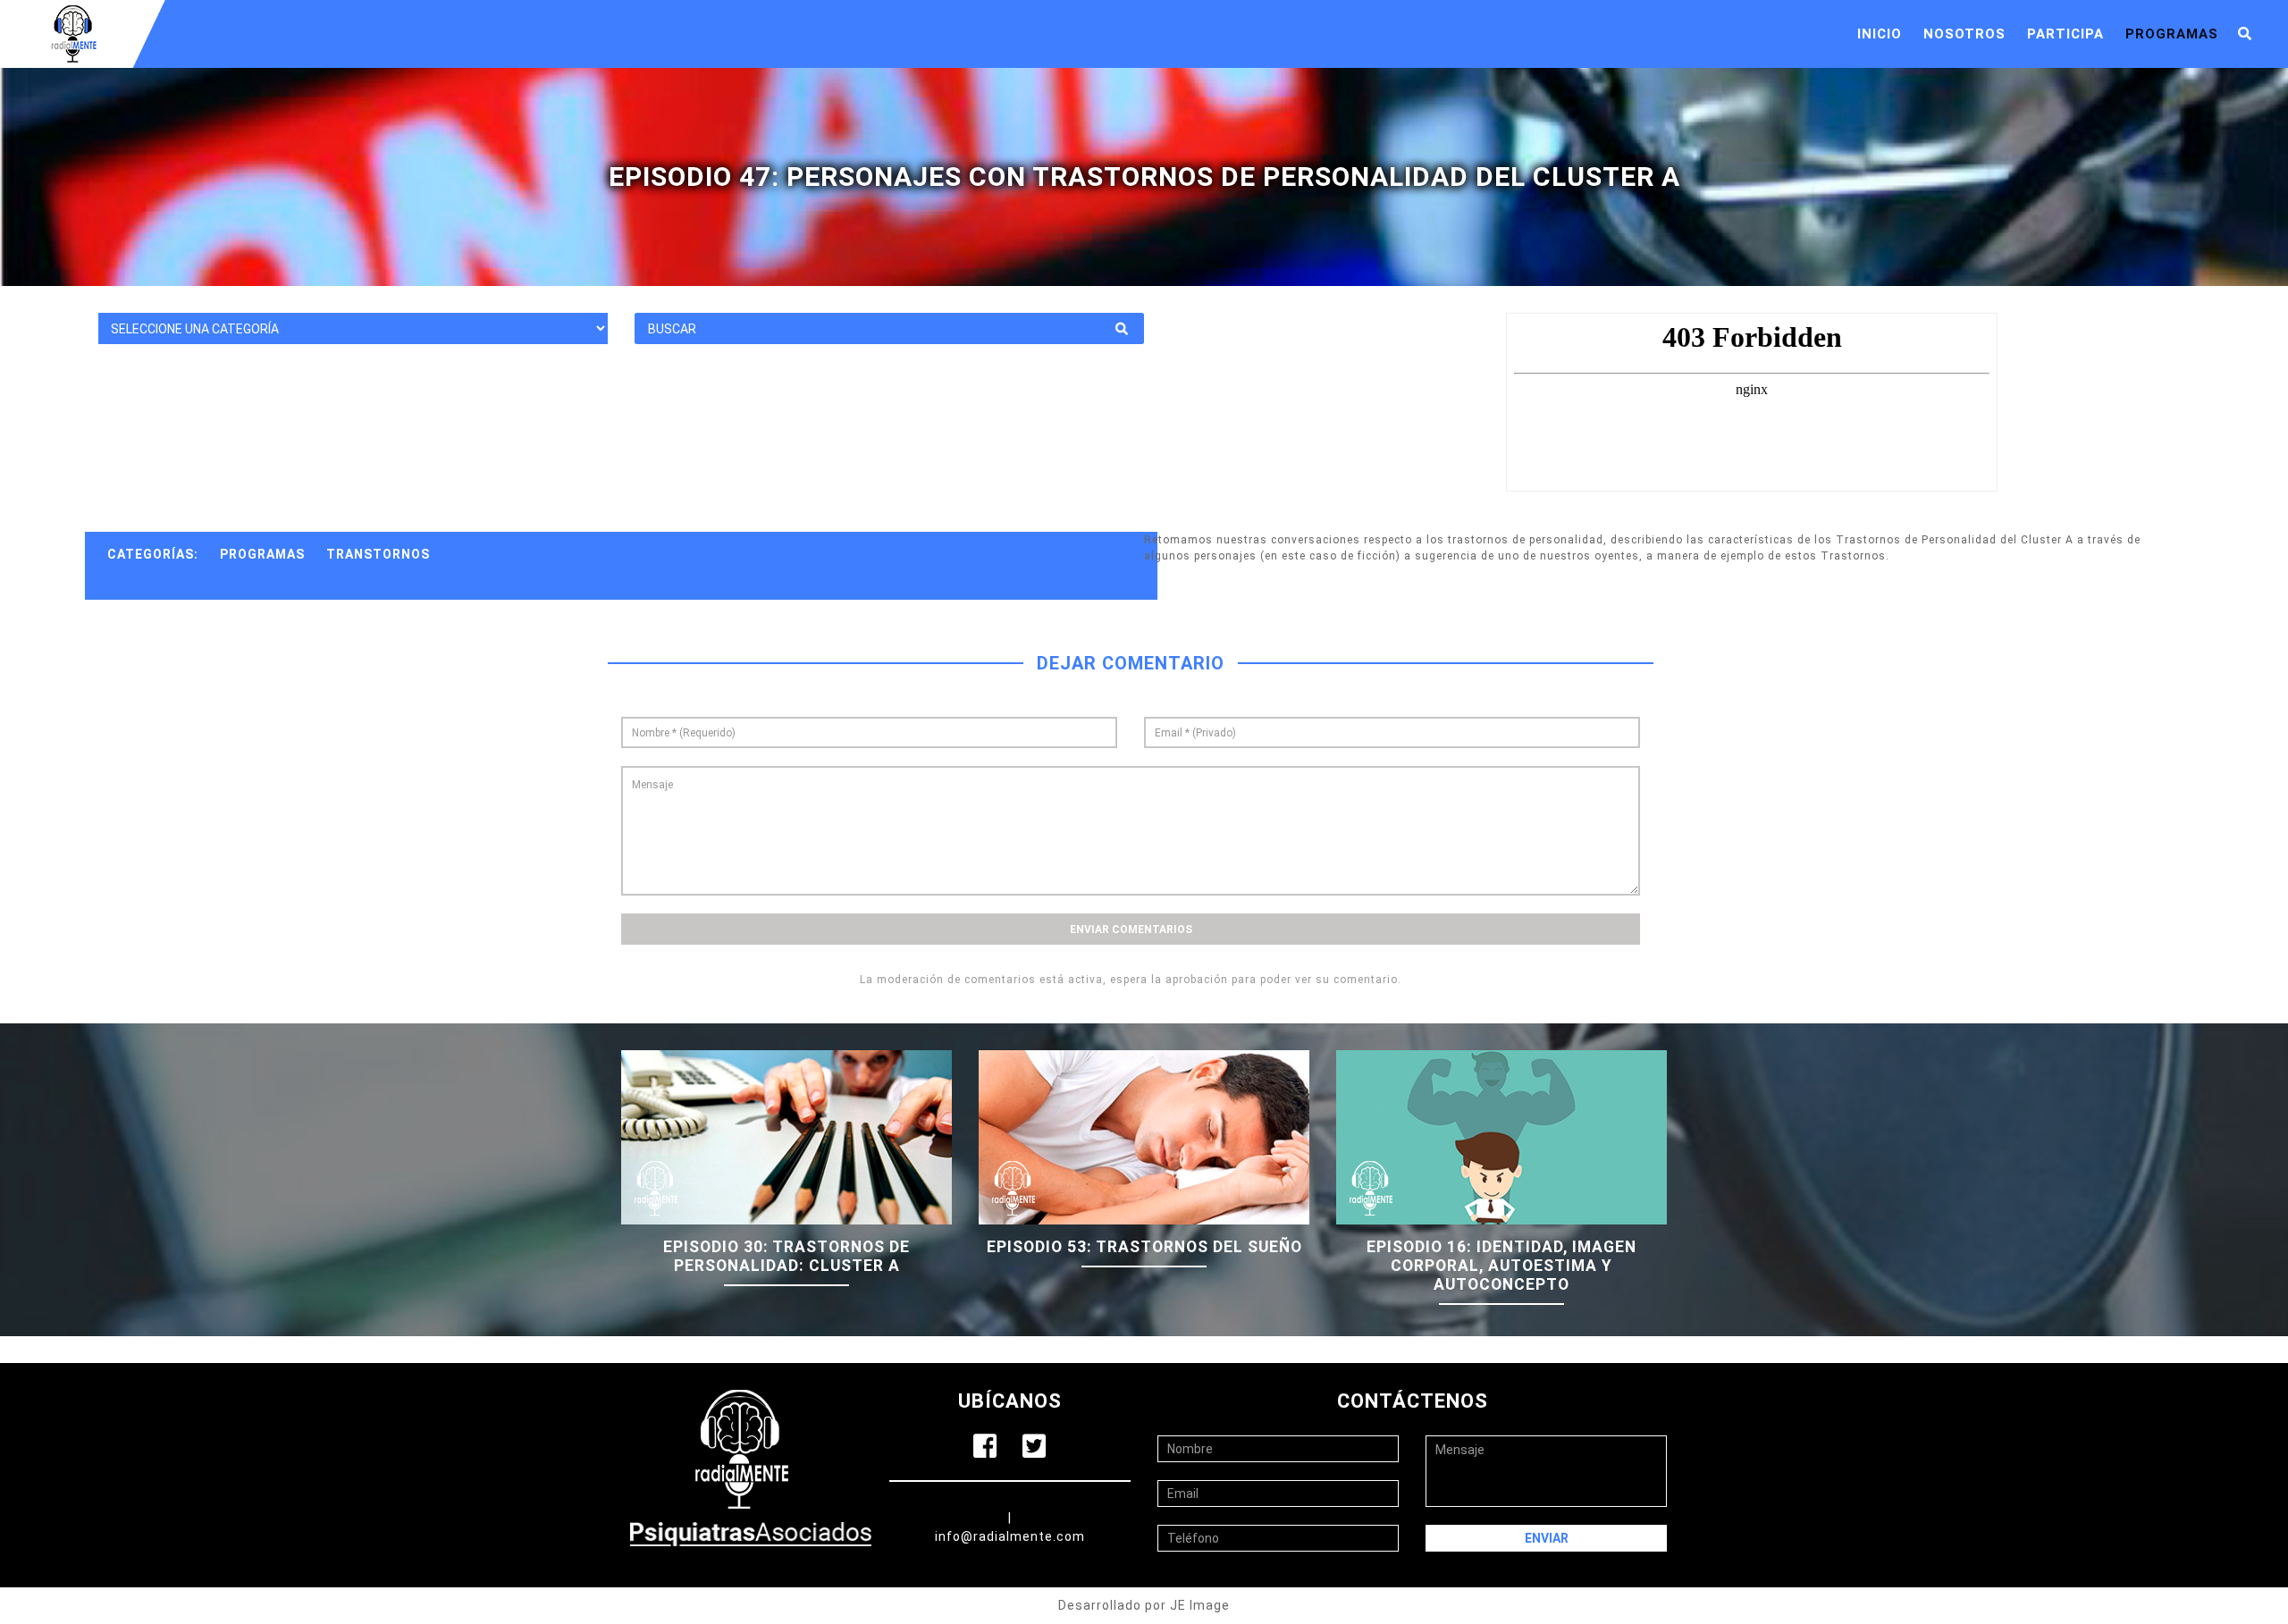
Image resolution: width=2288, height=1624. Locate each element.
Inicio (1880, 34)
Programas (2172, 34)
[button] (2245, 34)
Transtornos (378, 554)
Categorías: (153, 554)
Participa (2065, 34)
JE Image (1200, 1605)
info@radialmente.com (1010, 1536)
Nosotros (1964, 34)
